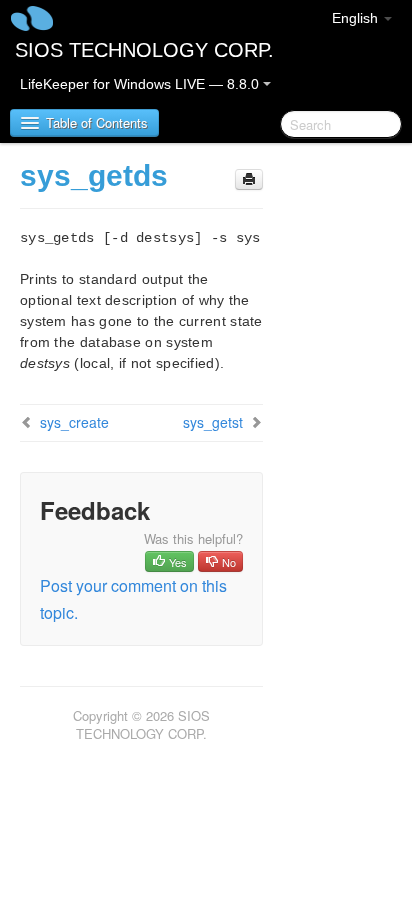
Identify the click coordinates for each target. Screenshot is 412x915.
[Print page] (249, 179)
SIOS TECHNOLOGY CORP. (144, 50)
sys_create (74, 422)
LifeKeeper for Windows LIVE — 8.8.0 (141, 84)
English (357, 18)
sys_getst (213, 422)
